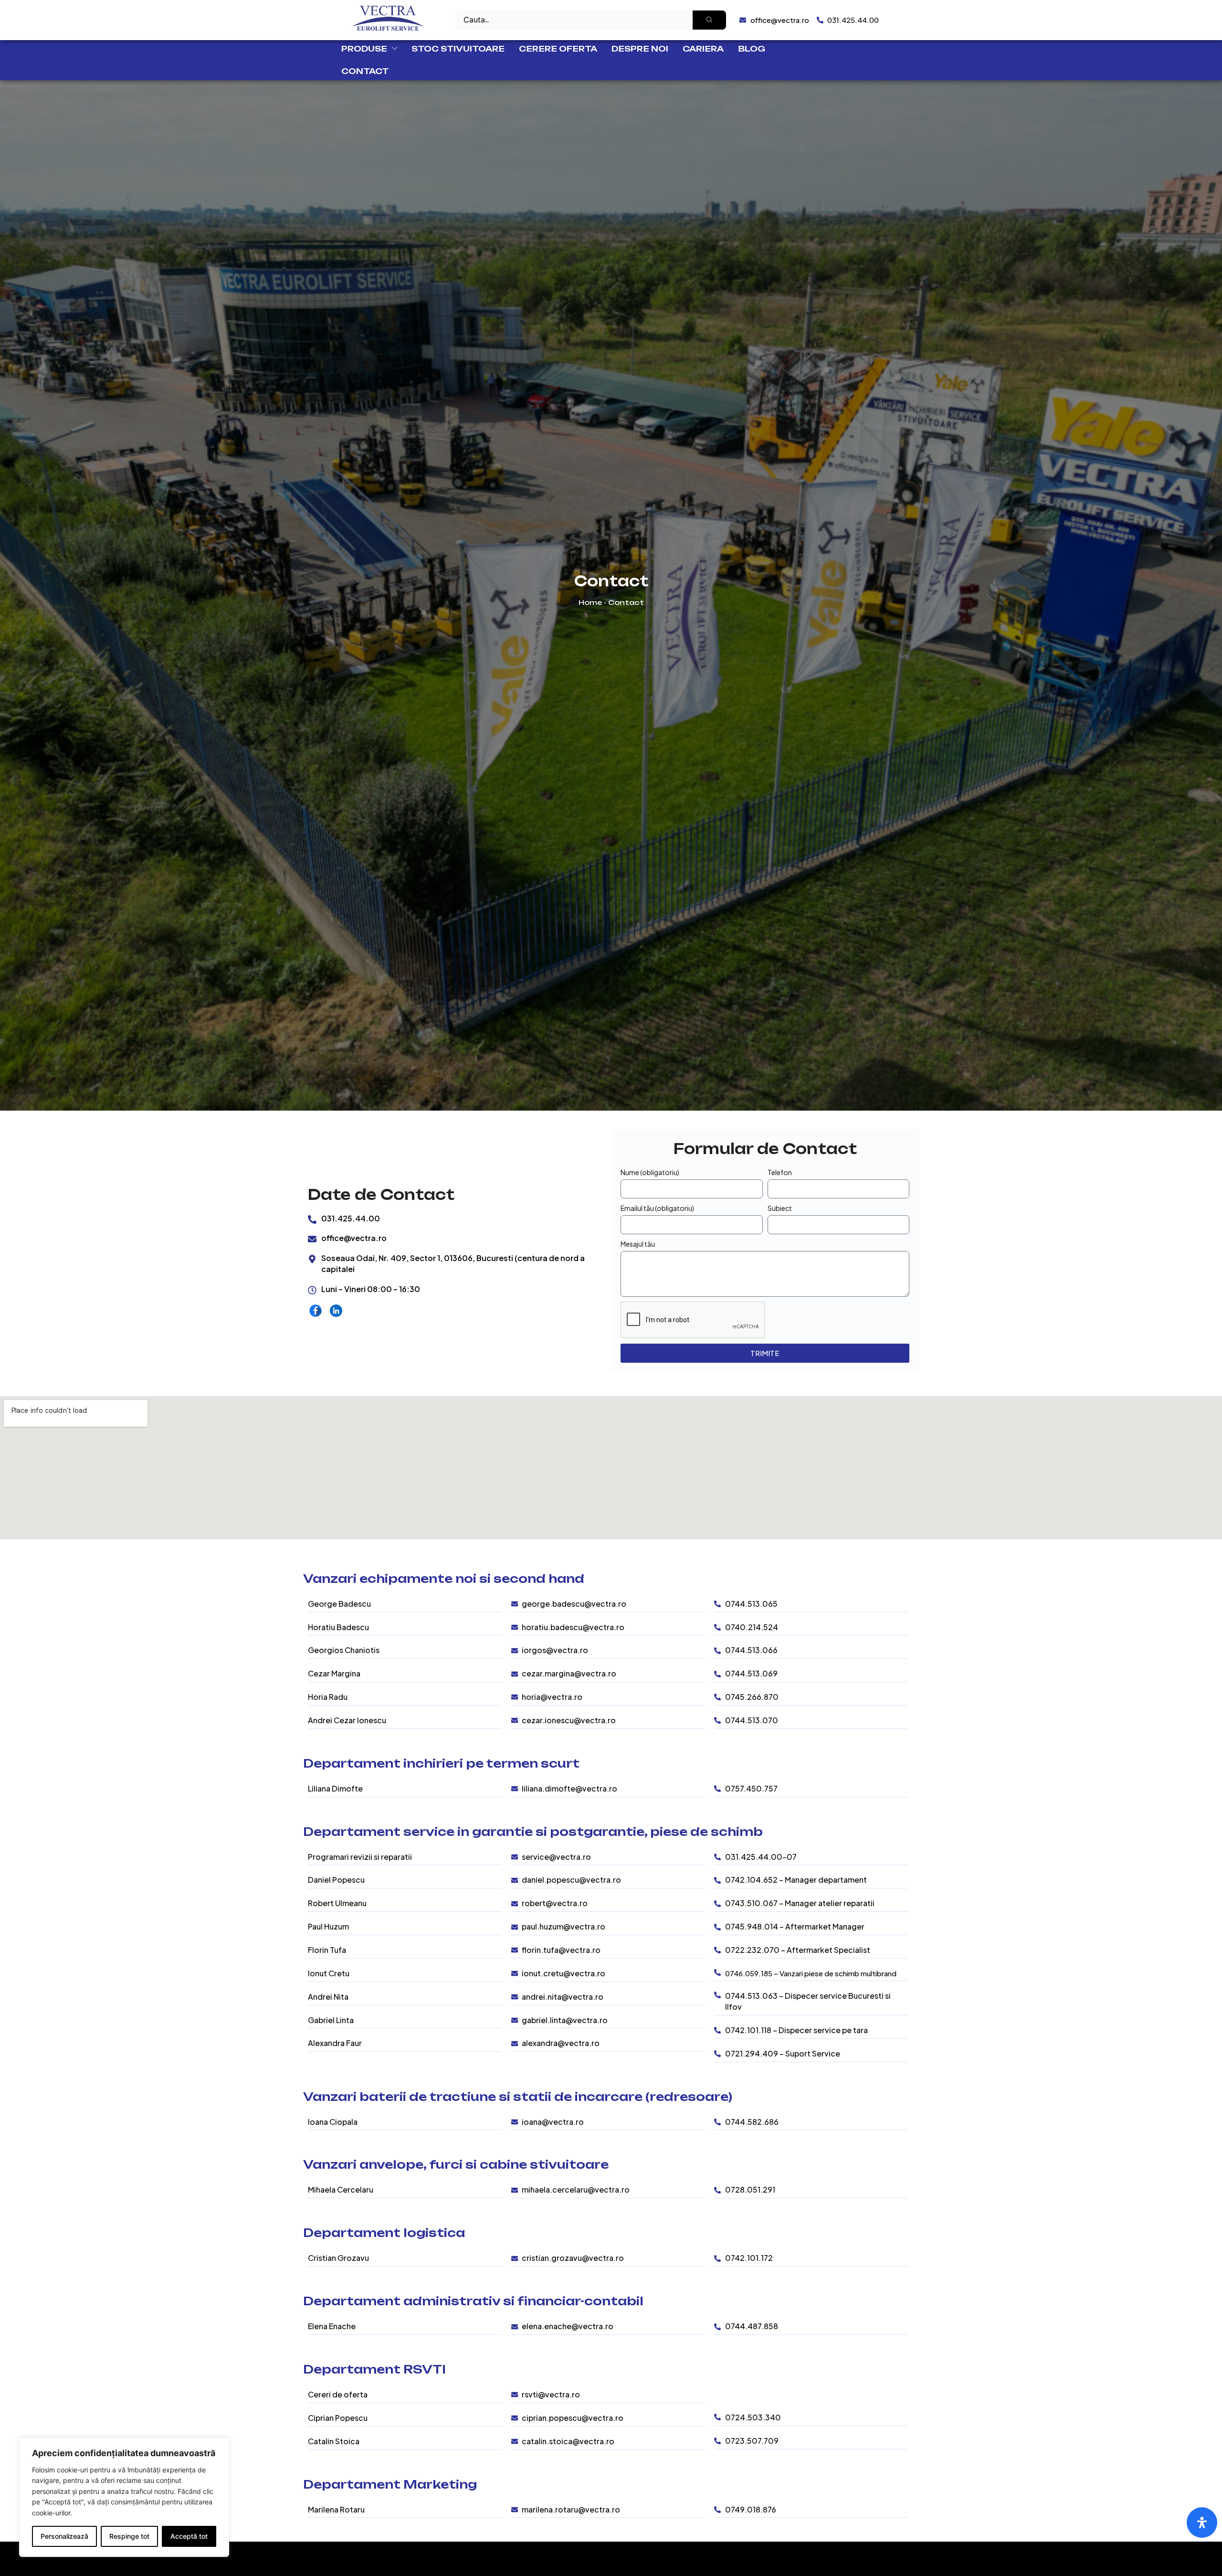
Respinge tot (129, 2536)
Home (590, 602)
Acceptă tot (189, 2536)
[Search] (709, 20)
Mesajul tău (638, 1244)
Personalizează (64, 2536)
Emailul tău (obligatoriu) (657, 1208)
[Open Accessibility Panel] (1202, 2523)
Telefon (780, 1172)
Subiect (780, 1208)
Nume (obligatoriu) (650, 1172)
